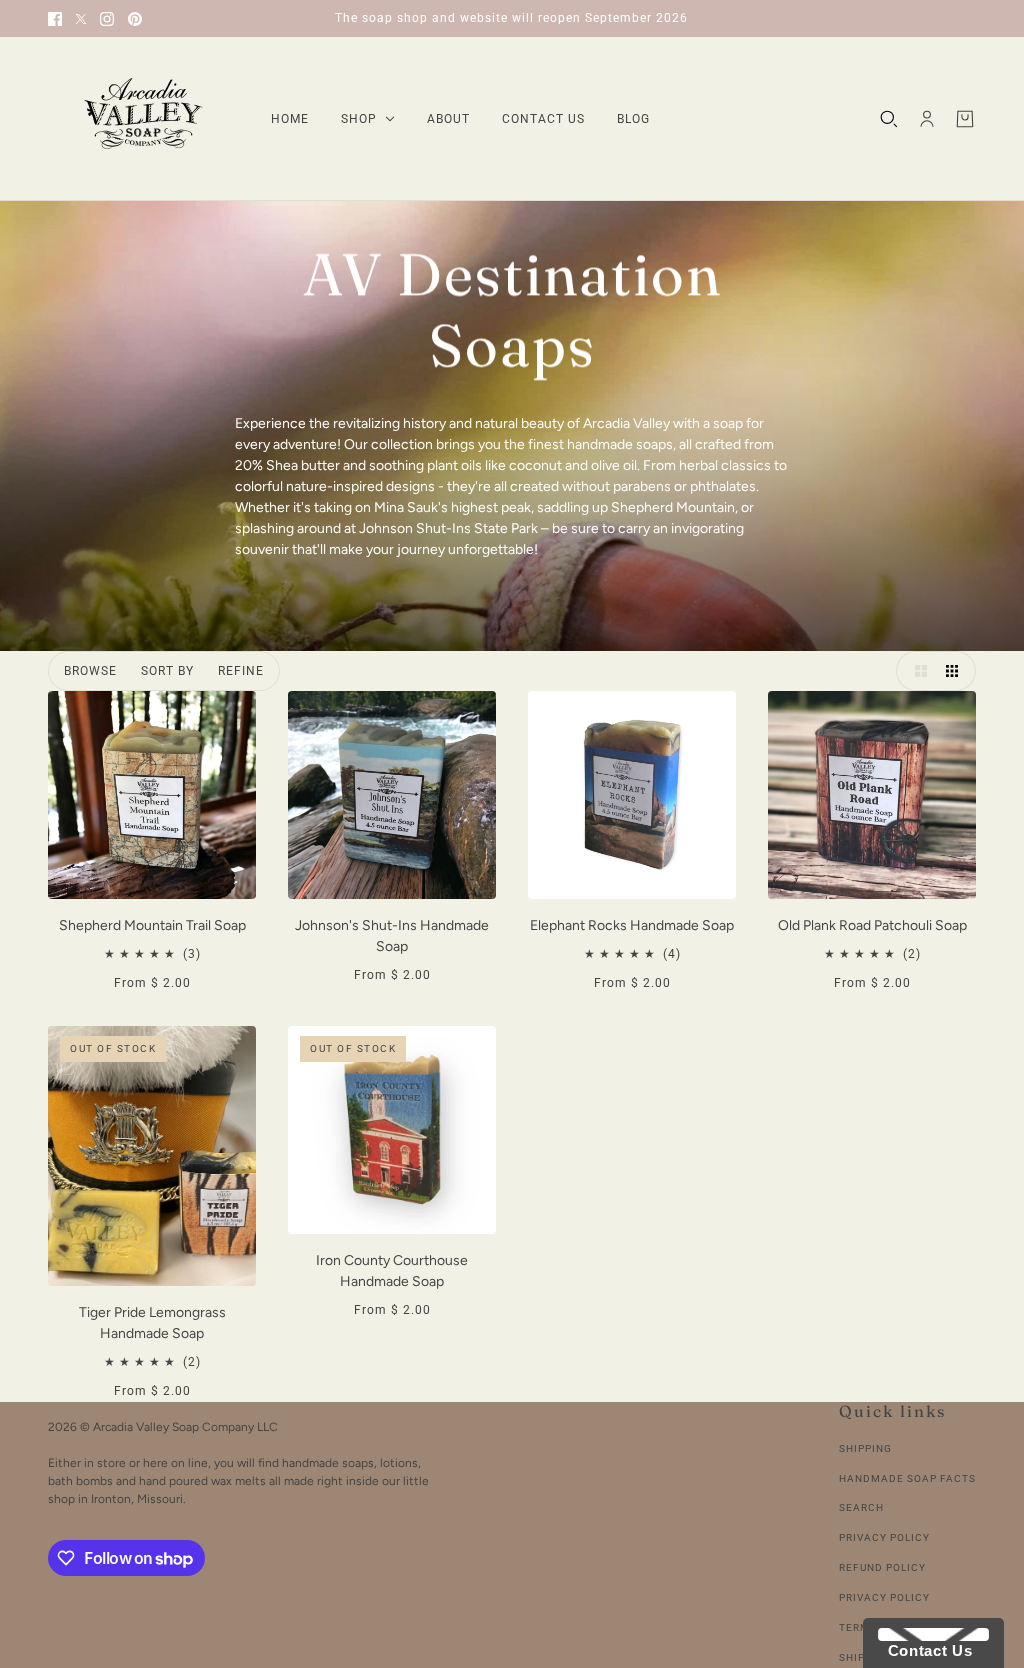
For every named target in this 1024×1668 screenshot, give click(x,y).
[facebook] (55, 19)
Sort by (167, 671)
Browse (90, 671)
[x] (81, 19)
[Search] (889, 119)
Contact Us (925, 1650)
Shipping (865, 1448)
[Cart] (965, 119)
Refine (241, 671)
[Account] (927, 119)
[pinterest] (135, 19)
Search (861, 1507)
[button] (916, 671)
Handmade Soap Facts (907, 1478)
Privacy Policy (884, 1537)
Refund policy (882, 1567)
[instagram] (107, 19)
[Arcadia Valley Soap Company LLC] (143, 119)
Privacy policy (884, 1597)
